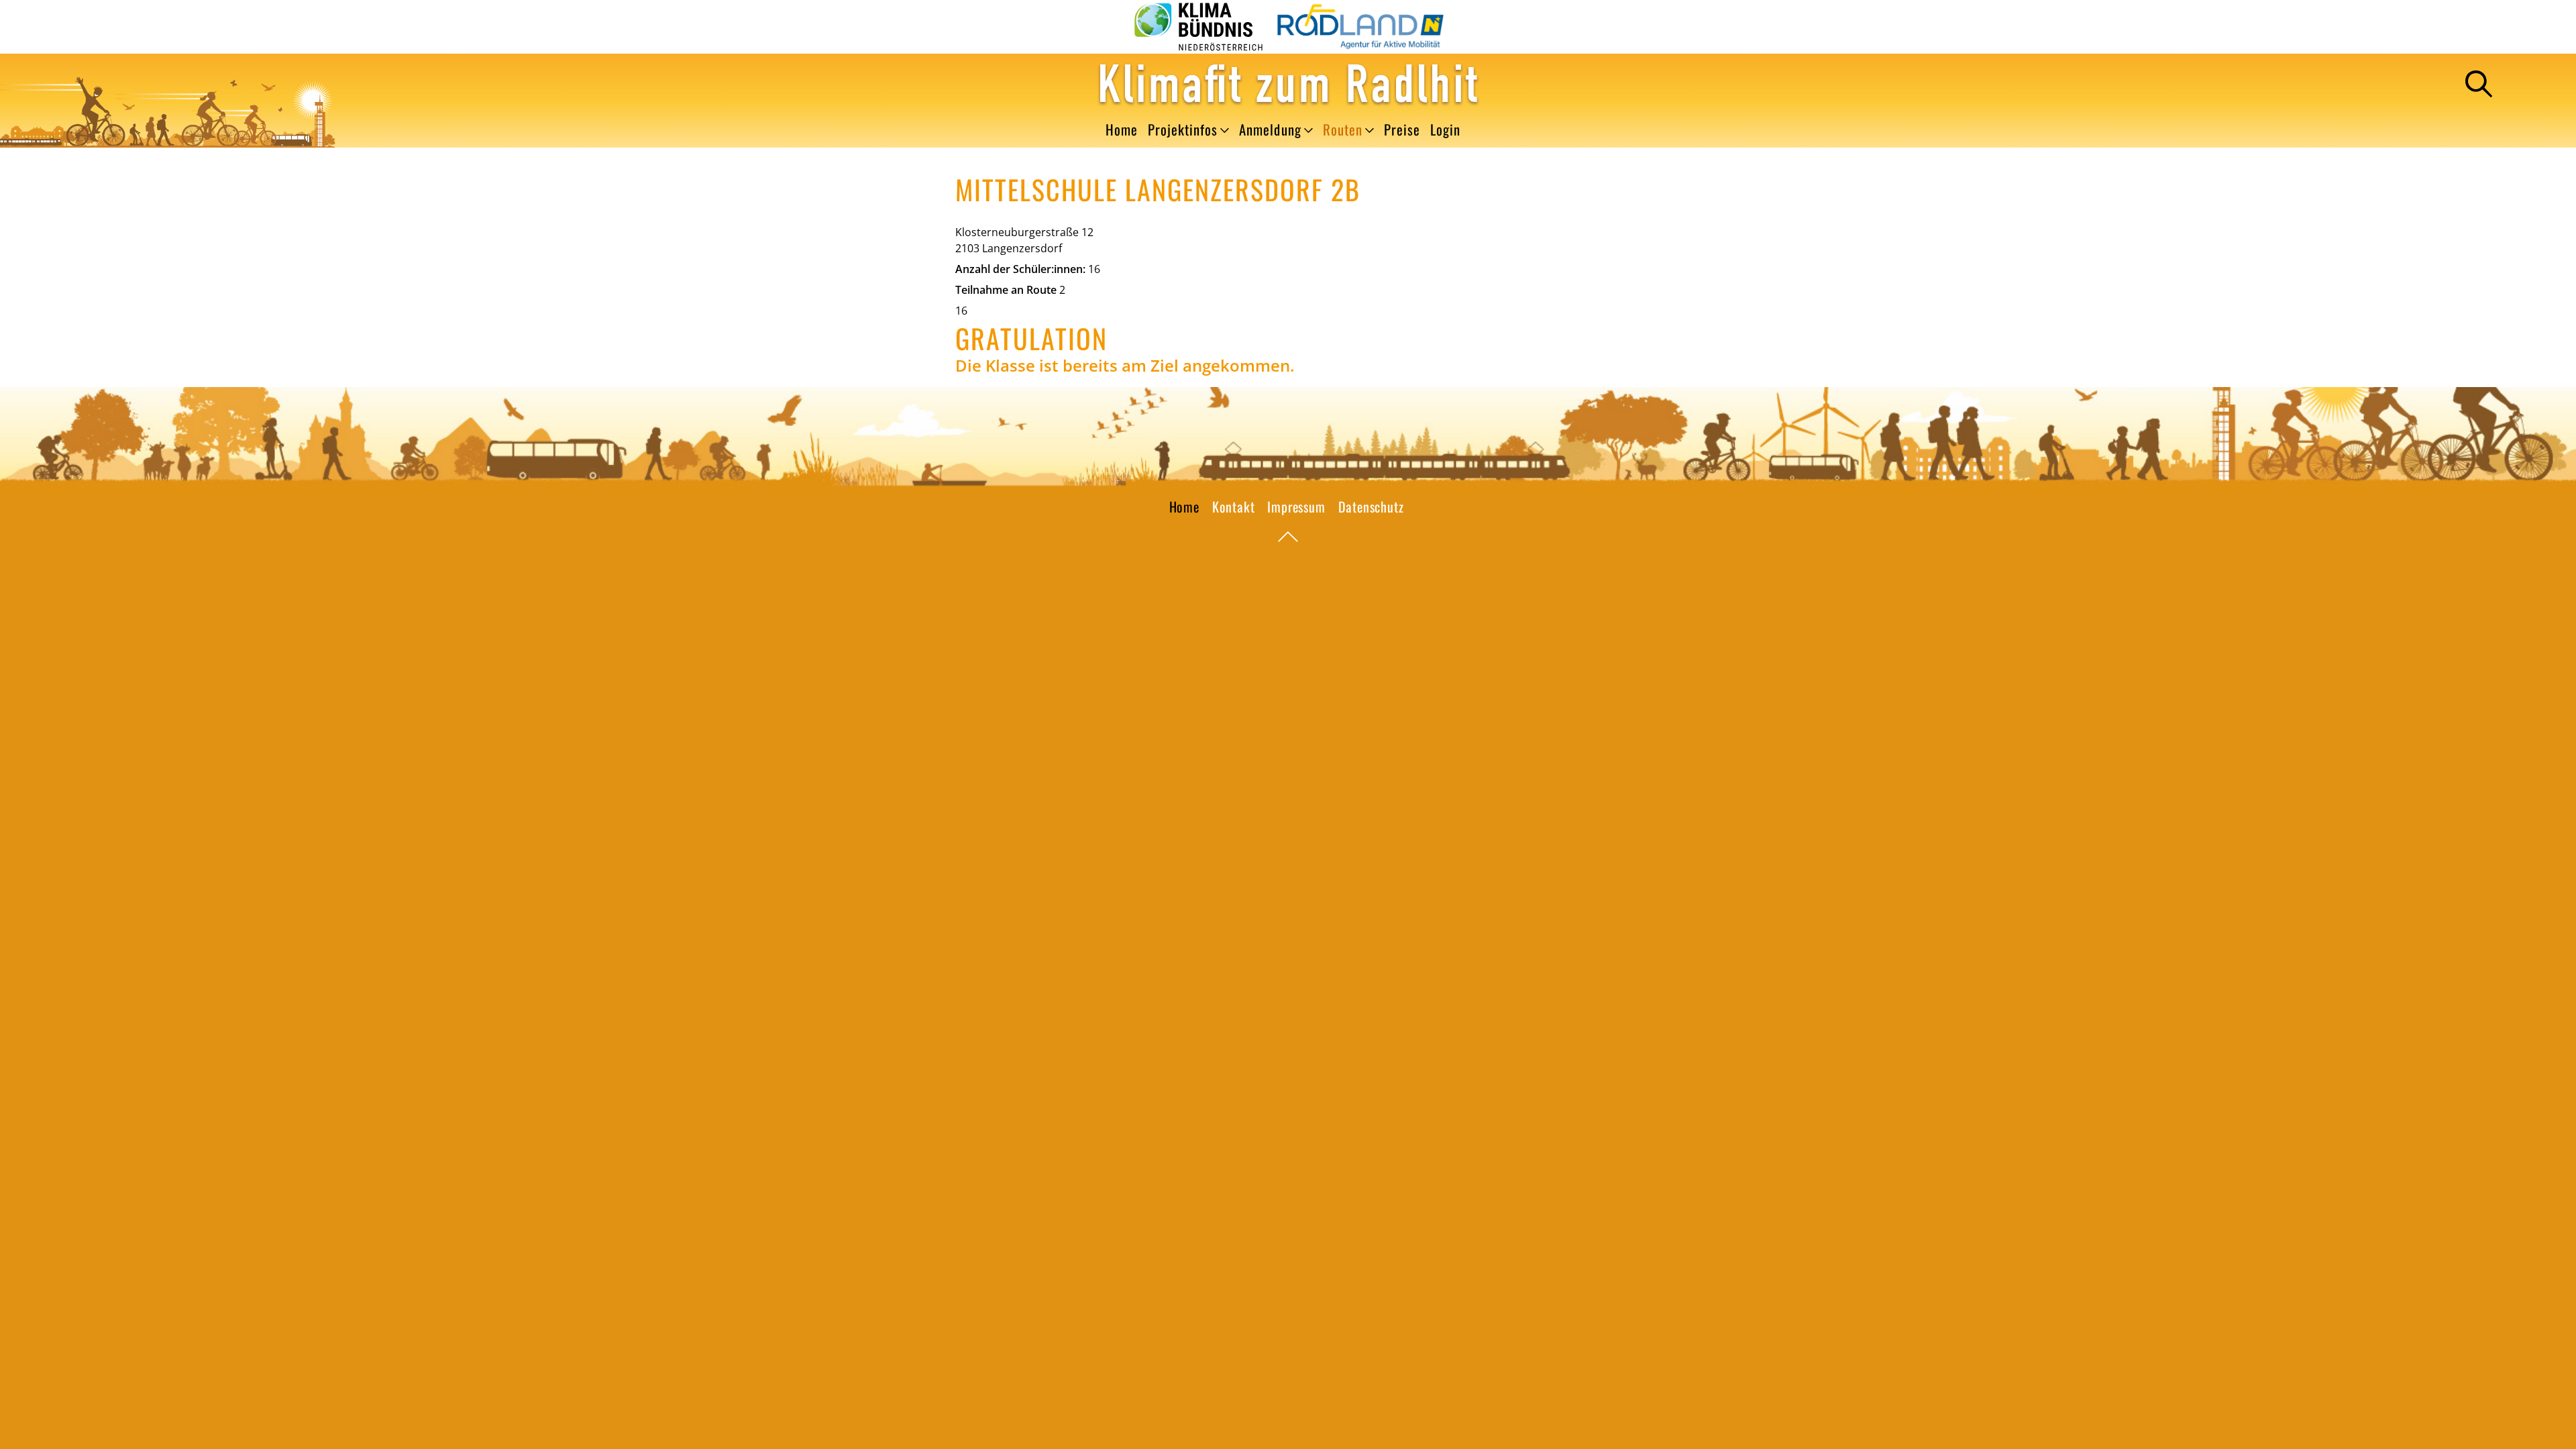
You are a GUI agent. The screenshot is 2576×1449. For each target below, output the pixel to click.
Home (1122, 130)
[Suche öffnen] (2479, 84)
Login (1445, 130)
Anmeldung (1270, 130)
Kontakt (1234, 506)
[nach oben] (1288, 538)
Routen (1343, 130)
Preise (1402, 130)
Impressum (1296, 506)
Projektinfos (1183, 130)
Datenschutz (1371, 506)
